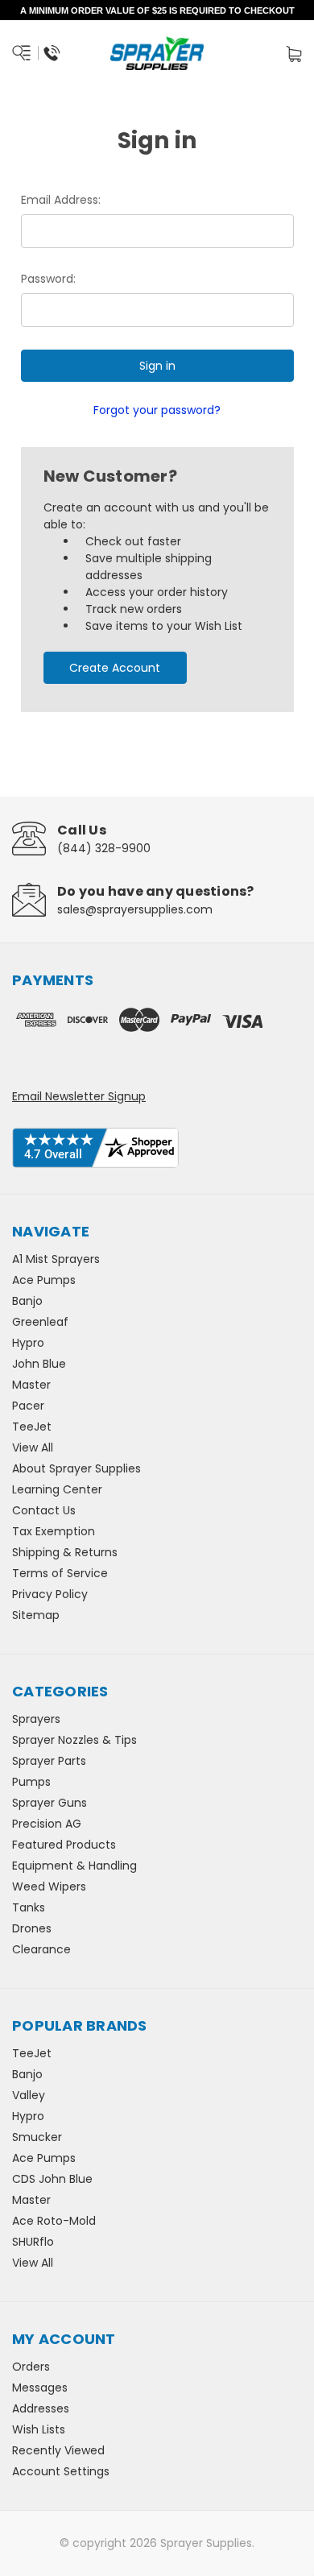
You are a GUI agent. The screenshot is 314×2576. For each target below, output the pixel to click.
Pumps (31, 1782)
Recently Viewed (58, 2450)
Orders (31, 2367)
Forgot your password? (157, 410)
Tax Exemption (54, 1531)
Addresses (41, 2408)
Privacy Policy (50, 1594)
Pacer (28, 1406)
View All (33, 1447)
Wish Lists (39, 2429)
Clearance (41, 1949)
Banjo (27, 1301)
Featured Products (64, 1845)
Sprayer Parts (49, 1761)
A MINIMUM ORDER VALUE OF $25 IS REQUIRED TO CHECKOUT (157, 10)
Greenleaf (40, 1322)
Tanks (29, 1907)
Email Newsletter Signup (79, 1096)
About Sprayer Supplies (76, 1468)
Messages (40, 2388)
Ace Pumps (44, 1280)
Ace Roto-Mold (54, 2221)
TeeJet (32, 1427)
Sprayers (36, 1719)
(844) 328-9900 (104, 848)
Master (31, 1385)
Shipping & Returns (65, 1552)
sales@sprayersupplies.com (135, 909)
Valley (29, 2095)
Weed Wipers (49, 1886)
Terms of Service (60, 1573)
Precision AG (47, 1824)
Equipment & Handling (74, 1866)
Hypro (28, 1343)
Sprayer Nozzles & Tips (74, 1740)
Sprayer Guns (50, 1803)
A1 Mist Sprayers (56, 1259)
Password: (48, 279)
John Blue (39, 1364)
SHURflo (33, 2242)
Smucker (37, 2137)
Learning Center (57, 1489)
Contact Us (44, 1510)
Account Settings (61, 2471)
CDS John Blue (52, 2179)
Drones (32, 1928)
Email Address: (61, 200)
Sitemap (36, 1615)
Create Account (115, 668)
